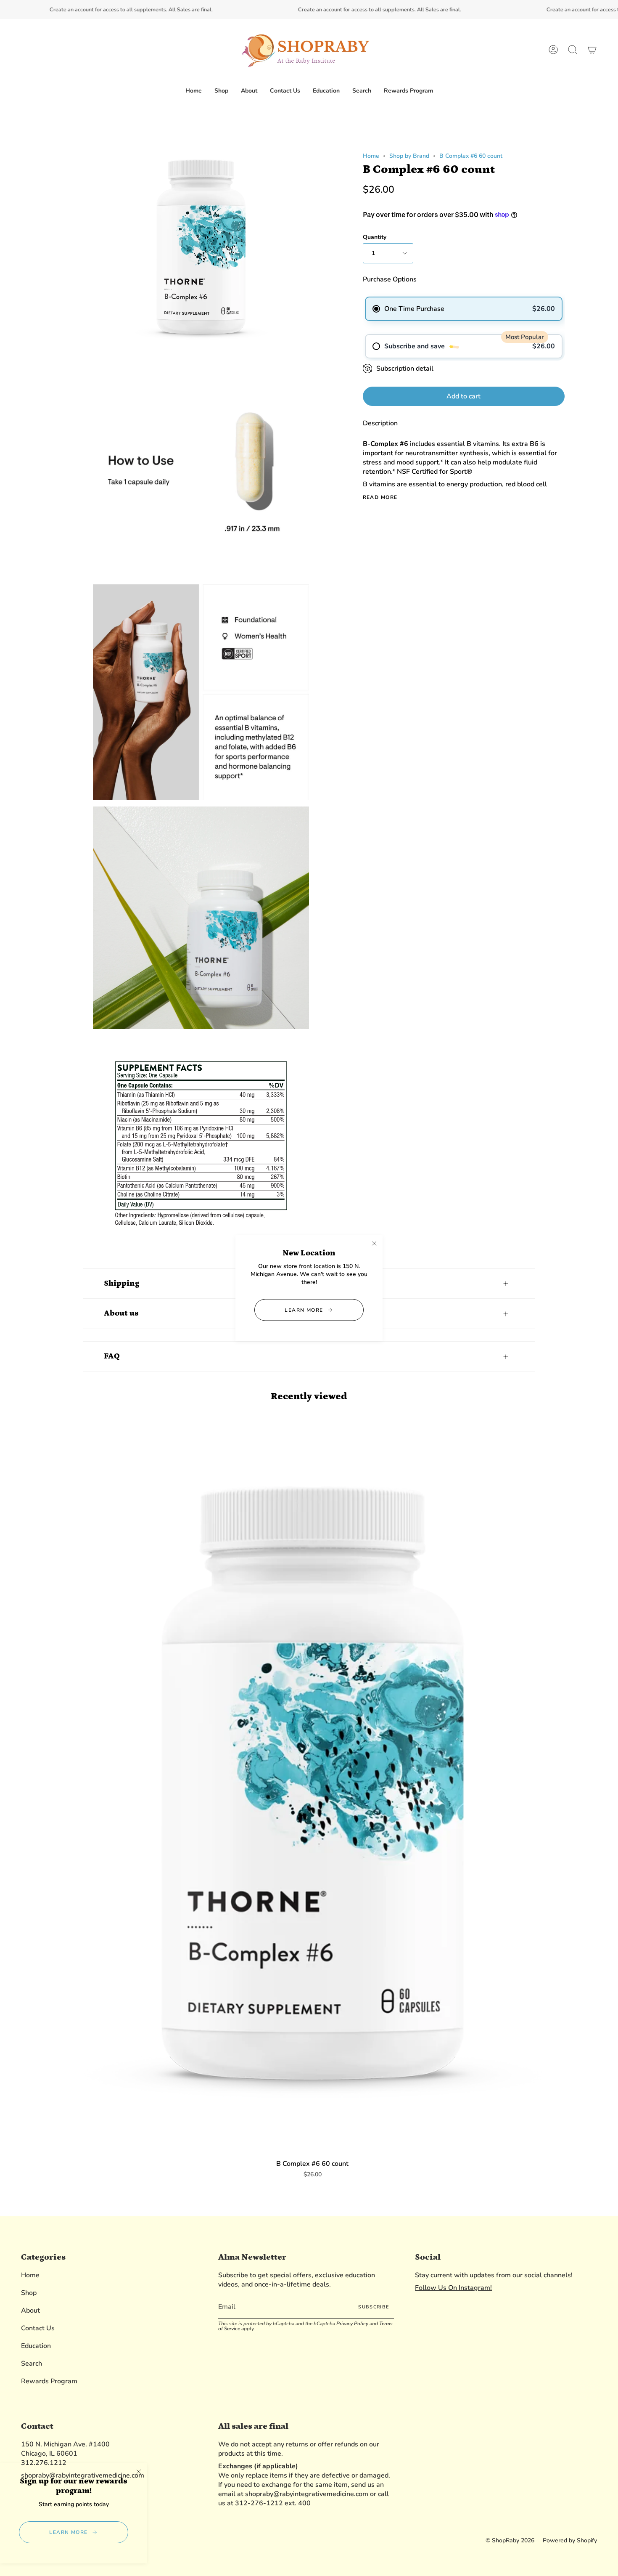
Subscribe (374, 2307)
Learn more (304, 1310)
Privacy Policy (352, 2324)
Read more (380, 497)
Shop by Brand (409, 156)
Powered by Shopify (570, 2540)
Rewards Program (49, 2381)
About (30, 2311)
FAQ (112, 1356)
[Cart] (592, 50)
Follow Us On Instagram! (453, 2288)
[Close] (374, 1243)
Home (371, 156)
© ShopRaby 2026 (510, 2540)
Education (36, 2346)
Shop (29, 2293)
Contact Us (38, 2328)
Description (380, 423)
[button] (221, 91)
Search (32, 2364)
